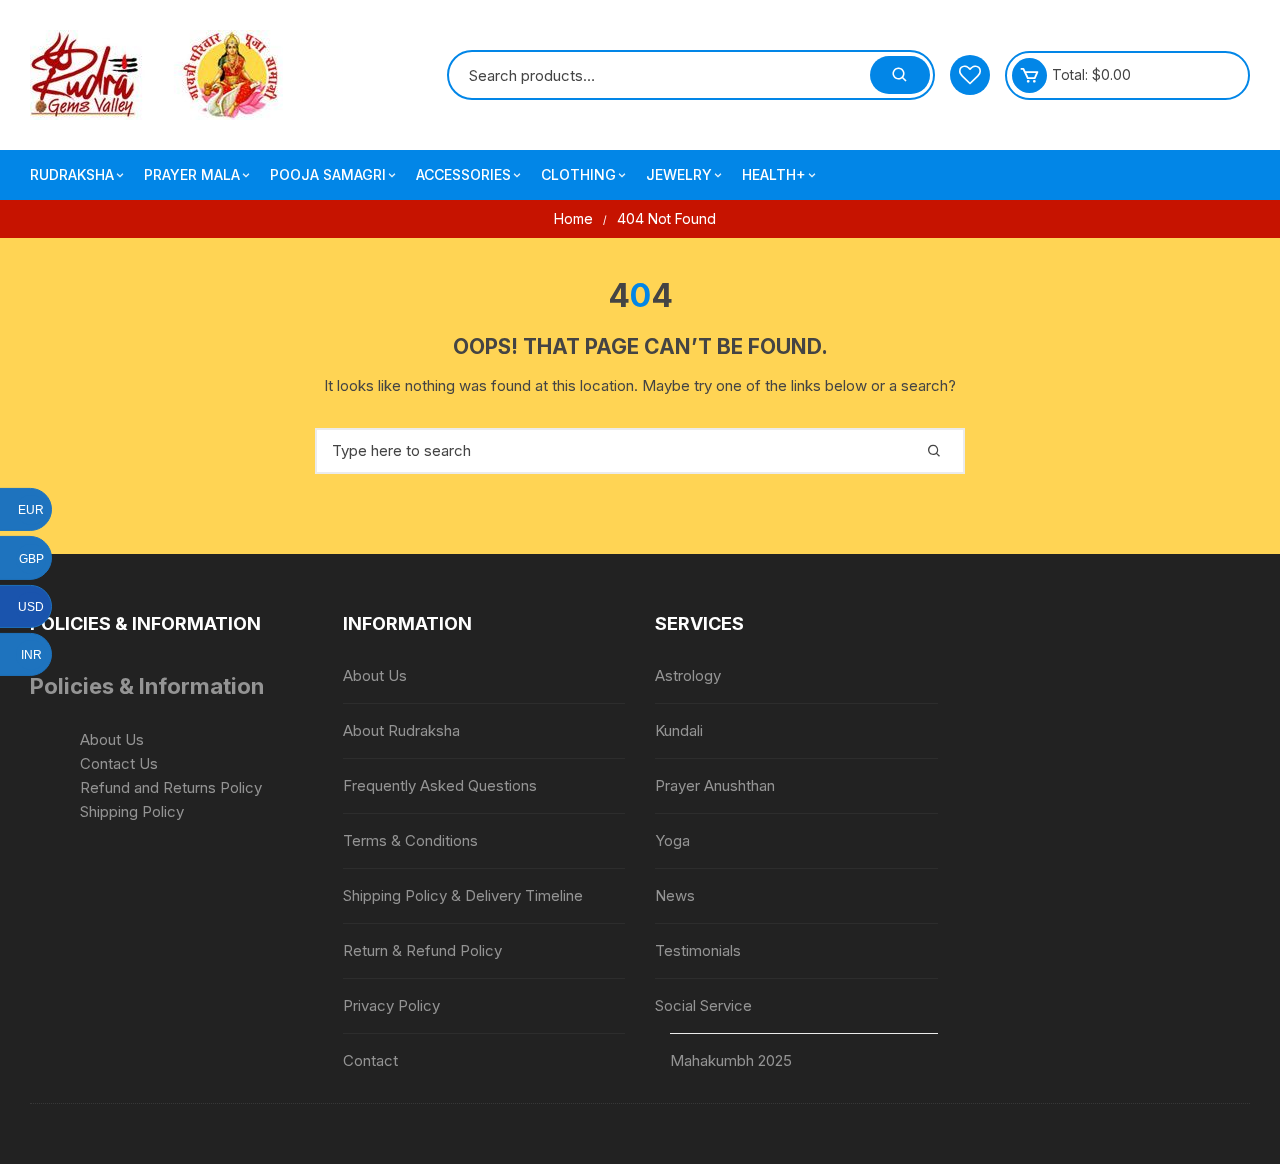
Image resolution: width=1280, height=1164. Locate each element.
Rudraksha (72, 174)
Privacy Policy (391, 1005)
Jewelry (679, 174)
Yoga (672, 840)
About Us (112, 739)
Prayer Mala (192, 174)
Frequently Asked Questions (440, 785)
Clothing (578, 174)
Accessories (463, 174)
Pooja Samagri (328, 174)
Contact (370, 1060)
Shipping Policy (132, 811)
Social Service (703, 1005)
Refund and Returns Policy (171, 787)
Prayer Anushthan (715, 785)
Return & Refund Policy (422, 950)
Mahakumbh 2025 (731, 1060)
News (675, 895)
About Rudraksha (401, 730)
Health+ (774, 174)
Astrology (688, 675)
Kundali (679, 730)
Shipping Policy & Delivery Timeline (463, 895)
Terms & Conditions (410, 840)
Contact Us (119, 763)
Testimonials (698, 950)
